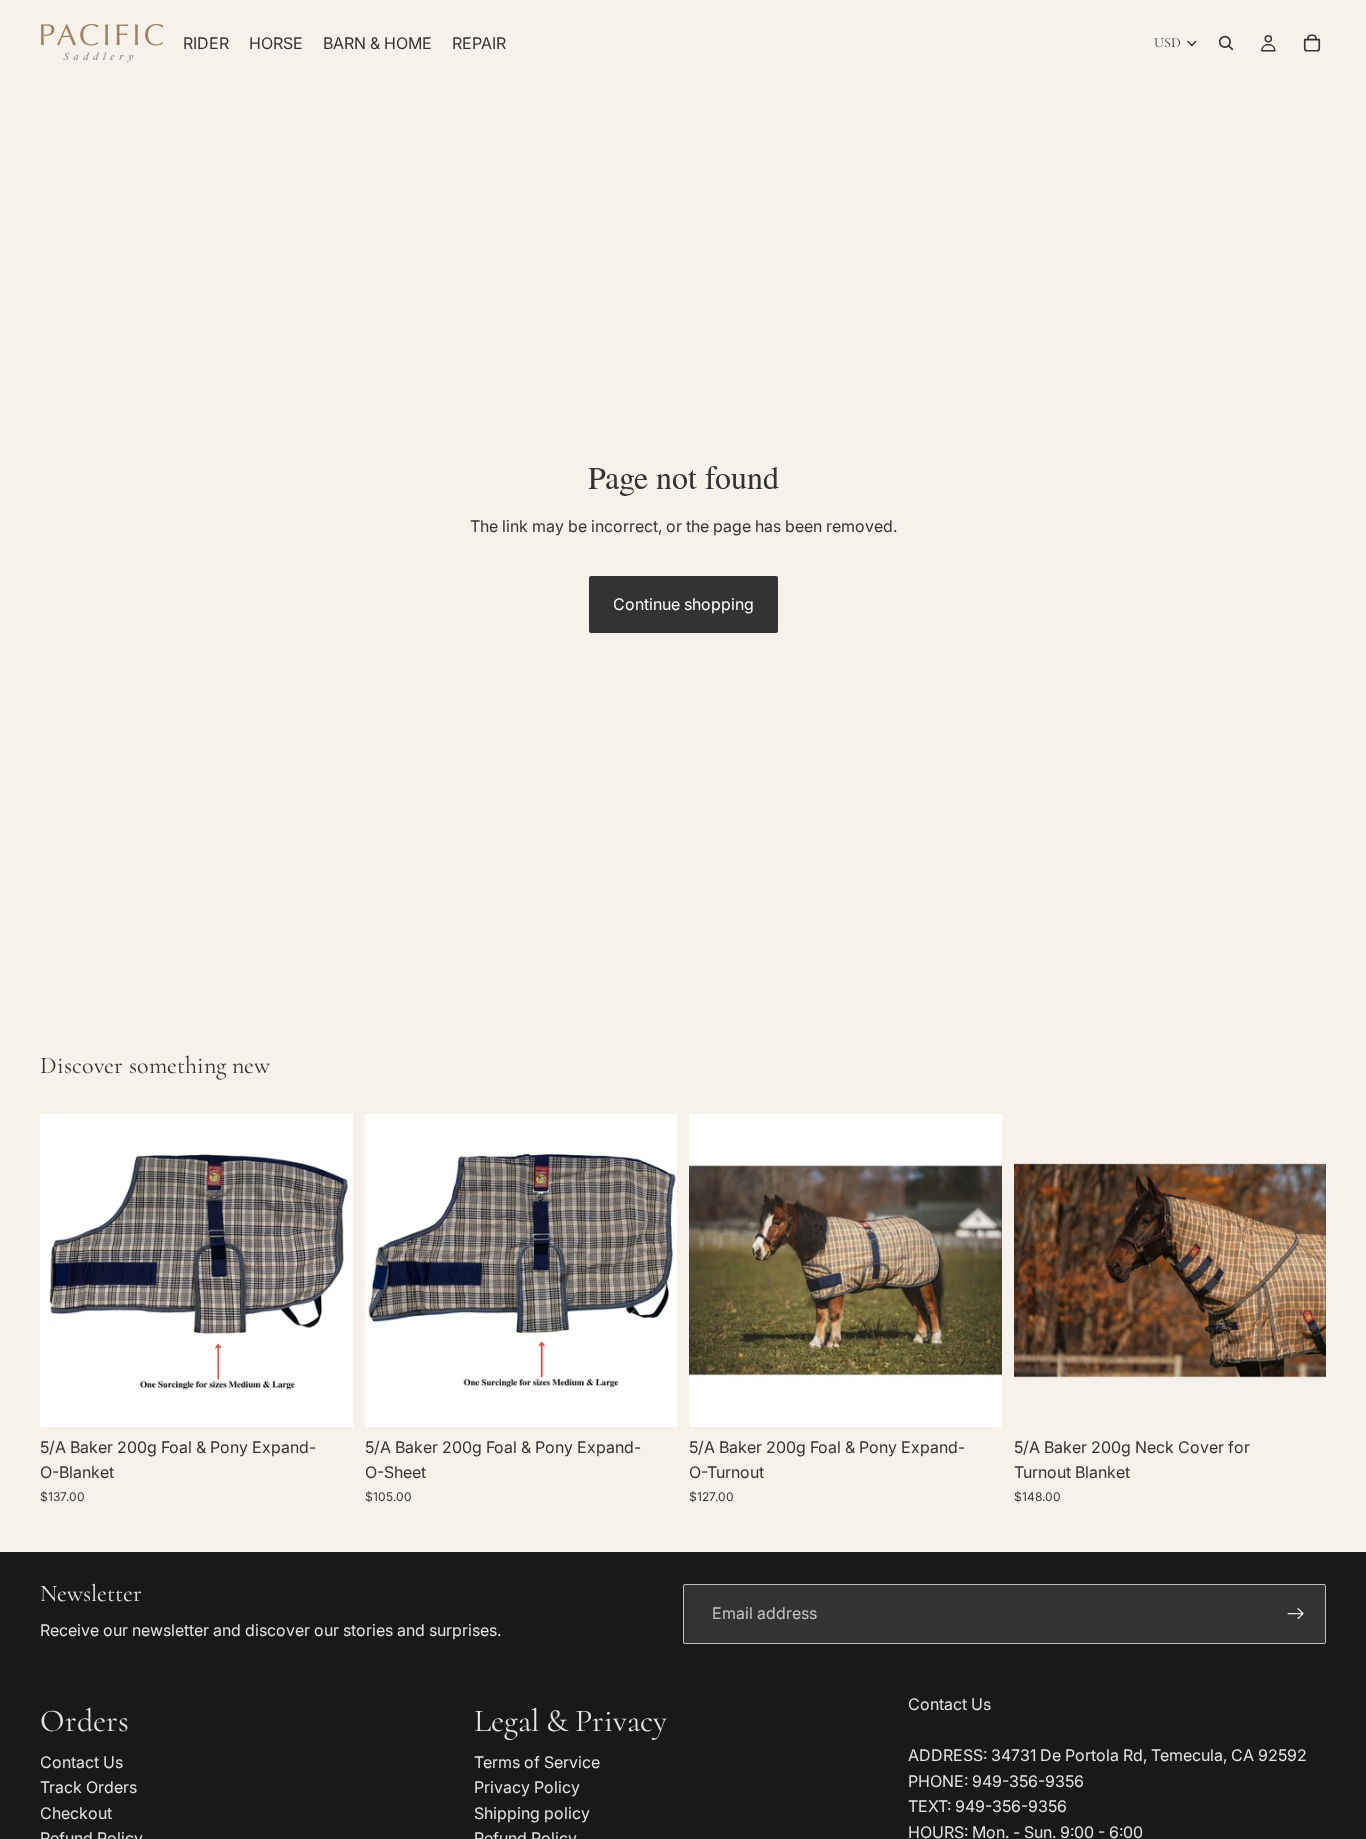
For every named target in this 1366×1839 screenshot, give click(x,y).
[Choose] (322, 1396)
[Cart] (1312, 43)
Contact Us (81, 1762)
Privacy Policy (527, 1787)
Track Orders (88, 1787)
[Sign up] (1296, 1614)
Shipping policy (532, 1813)
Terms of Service (537, 1762)
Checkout (76, 1813)
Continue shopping (683, 604)
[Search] (1226, 43)
